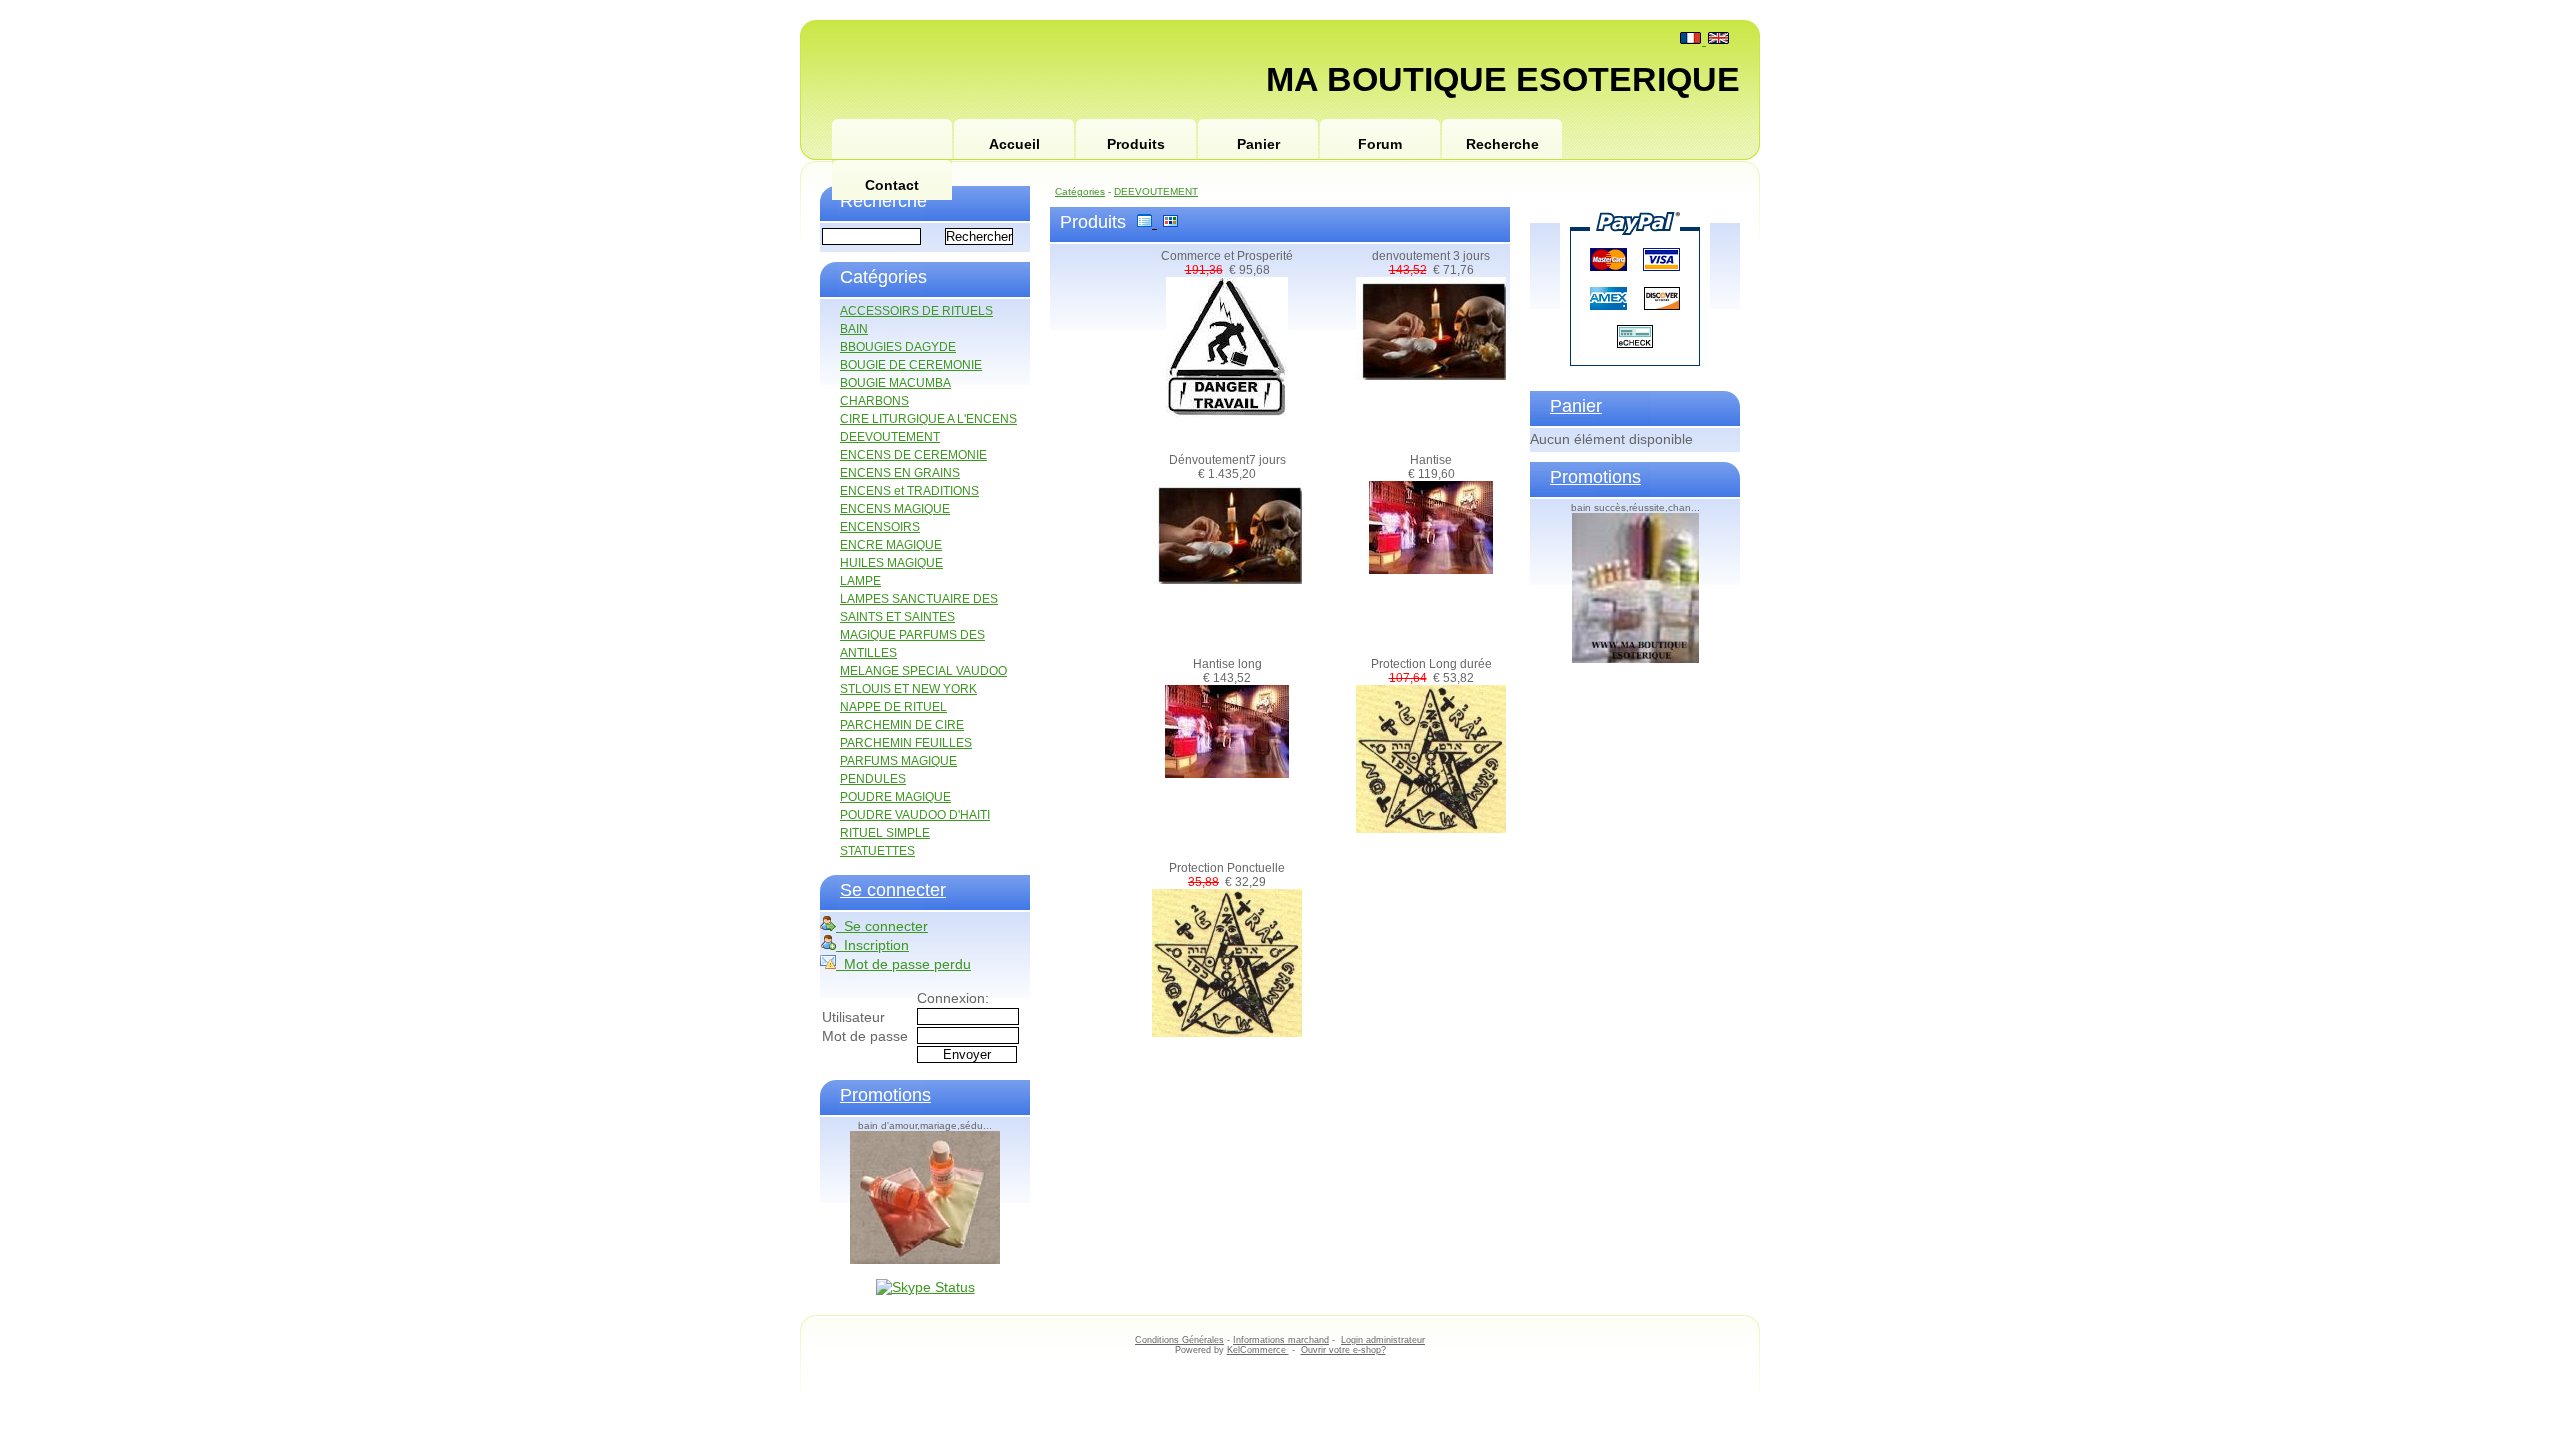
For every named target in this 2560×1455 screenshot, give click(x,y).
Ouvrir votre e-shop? (1343, 1350)
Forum (1380, 144)
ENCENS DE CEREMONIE (913, 455)
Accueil (1014, 144)
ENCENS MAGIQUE (895, 509)
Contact (892, 185)
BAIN (854, 329)
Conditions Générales (1179, 1340)
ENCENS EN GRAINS (900, 473)
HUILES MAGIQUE (891, 563)
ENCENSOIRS (880, 527)
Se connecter (893, 890)
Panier (1258, 144)
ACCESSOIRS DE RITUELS (916, 311)
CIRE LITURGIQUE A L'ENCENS (928, 419)
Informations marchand (1281, 1340)
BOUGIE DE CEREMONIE (911, 365)
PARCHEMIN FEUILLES (906, 743)
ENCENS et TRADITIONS (909, 491)
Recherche (1502, 144)
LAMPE (860, 581)
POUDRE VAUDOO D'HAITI (915, 815)
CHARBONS (874, 401)
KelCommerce (1258, 1350)
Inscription (872, 945)
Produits (1136, 144)
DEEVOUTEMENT (890, 437)
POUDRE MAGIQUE (895, 797)
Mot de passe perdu (903, 964)
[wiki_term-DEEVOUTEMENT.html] (892, 139)
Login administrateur (1383, 1340)
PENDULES (873, 779)
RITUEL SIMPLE (885, 833)
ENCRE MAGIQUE (891, 545)
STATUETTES (877, 851)
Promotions (885, 1095)
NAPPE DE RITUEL (893, 707)
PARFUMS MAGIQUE (898, 761)
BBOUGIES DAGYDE (898, 347)
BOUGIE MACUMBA (895, 383)
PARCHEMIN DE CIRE (902, 725)
